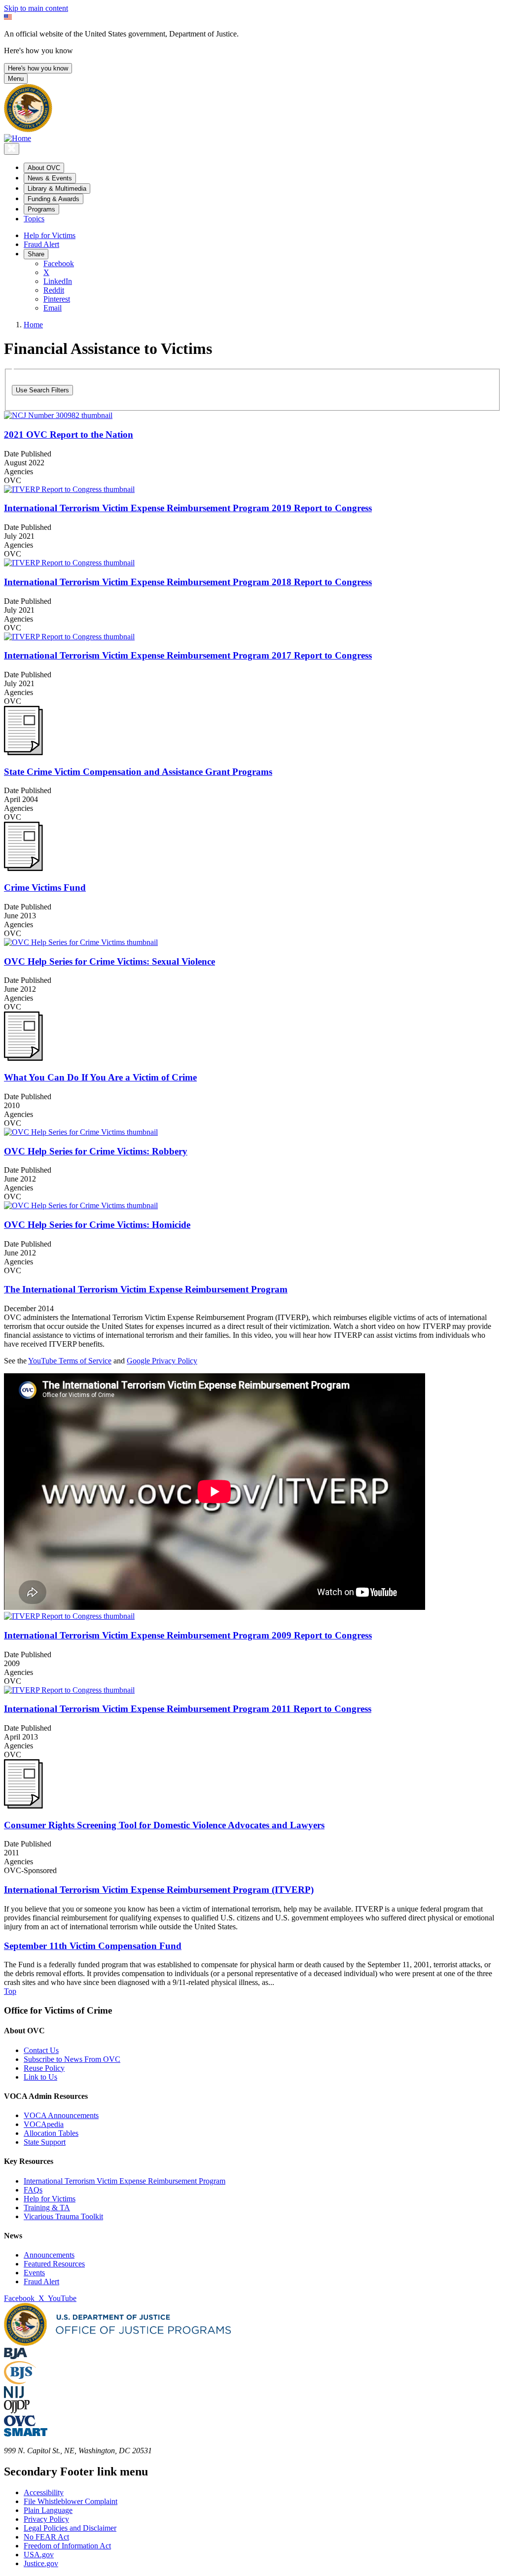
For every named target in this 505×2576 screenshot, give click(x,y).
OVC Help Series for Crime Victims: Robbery (96, 1151)
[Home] (18, 138)
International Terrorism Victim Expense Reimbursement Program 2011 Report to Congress (188, 1709)
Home (33, 325)
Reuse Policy (44, 2068)
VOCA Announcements (61, 2115)
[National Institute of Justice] (14, 2395)
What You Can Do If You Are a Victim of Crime (100, 1077)
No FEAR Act (46, 2537)
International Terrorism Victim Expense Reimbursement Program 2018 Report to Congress (188, 582)
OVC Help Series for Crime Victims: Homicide (97, 1225)
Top (10, 1991)
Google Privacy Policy (162, 1361)
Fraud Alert (41, 244)
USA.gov (39, 2555)
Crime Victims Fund (45, 888)
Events (34, 2273)
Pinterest (57, 299)
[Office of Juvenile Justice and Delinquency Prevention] (17, 2411)
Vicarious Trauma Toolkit (63, 2216)
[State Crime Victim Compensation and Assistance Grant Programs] (23, 752)
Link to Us (40, 2077)
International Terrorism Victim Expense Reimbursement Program (125, 2181)
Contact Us (41, 2050)
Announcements (49, 2255)
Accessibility (44, 2492)
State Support (45, 2142)
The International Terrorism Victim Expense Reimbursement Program (146, 1289)
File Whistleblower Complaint (71, 2501)
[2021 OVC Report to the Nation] (252, 416)
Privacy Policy (46, 2519)
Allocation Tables (51, 2133)
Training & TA (47, 2208)
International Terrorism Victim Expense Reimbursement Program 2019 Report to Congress (188, 508)
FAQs (33, 2190)
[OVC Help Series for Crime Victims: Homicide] (252, 1206)
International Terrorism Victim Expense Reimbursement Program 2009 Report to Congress (188, 1635)
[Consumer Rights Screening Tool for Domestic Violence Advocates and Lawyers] (23, 1806)
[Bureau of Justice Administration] (16, 2356)
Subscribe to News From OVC (72, 2059)
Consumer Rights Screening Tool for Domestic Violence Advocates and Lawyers (164, 1825)
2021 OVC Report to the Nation (69, 435)
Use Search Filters (42, 390)
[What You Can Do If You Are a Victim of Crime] (23, 1058)
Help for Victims (50, 235)
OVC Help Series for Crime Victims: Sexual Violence (109, 961)
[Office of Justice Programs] (28, 129)
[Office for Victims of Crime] (20, 2423)
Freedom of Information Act (67, 2546)
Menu (16, 79)
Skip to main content (36, 8)
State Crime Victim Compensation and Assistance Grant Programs (138, 772)
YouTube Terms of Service (70, 1361)
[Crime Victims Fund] (23, 868)
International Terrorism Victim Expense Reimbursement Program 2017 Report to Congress (188, 655)
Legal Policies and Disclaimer (70, 2528)
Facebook (59, 263)
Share (36, 254)
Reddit (54, 290)
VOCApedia (44, 2124)
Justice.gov (41, 2563)
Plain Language (48, 2510)
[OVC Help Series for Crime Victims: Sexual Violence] (252, 942)
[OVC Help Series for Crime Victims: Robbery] (252, 1132)
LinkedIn (58, 281)
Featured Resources (54, 2264)
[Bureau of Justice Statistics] (20, 2382)
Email (53, 308)
